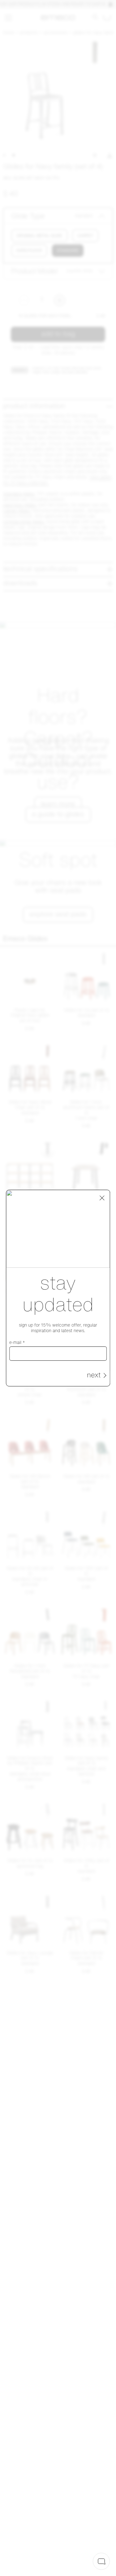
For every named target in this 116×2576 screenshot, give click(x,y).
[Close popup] (102, 1198)
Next (94, 1376)
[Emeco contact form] (101, 2561)
